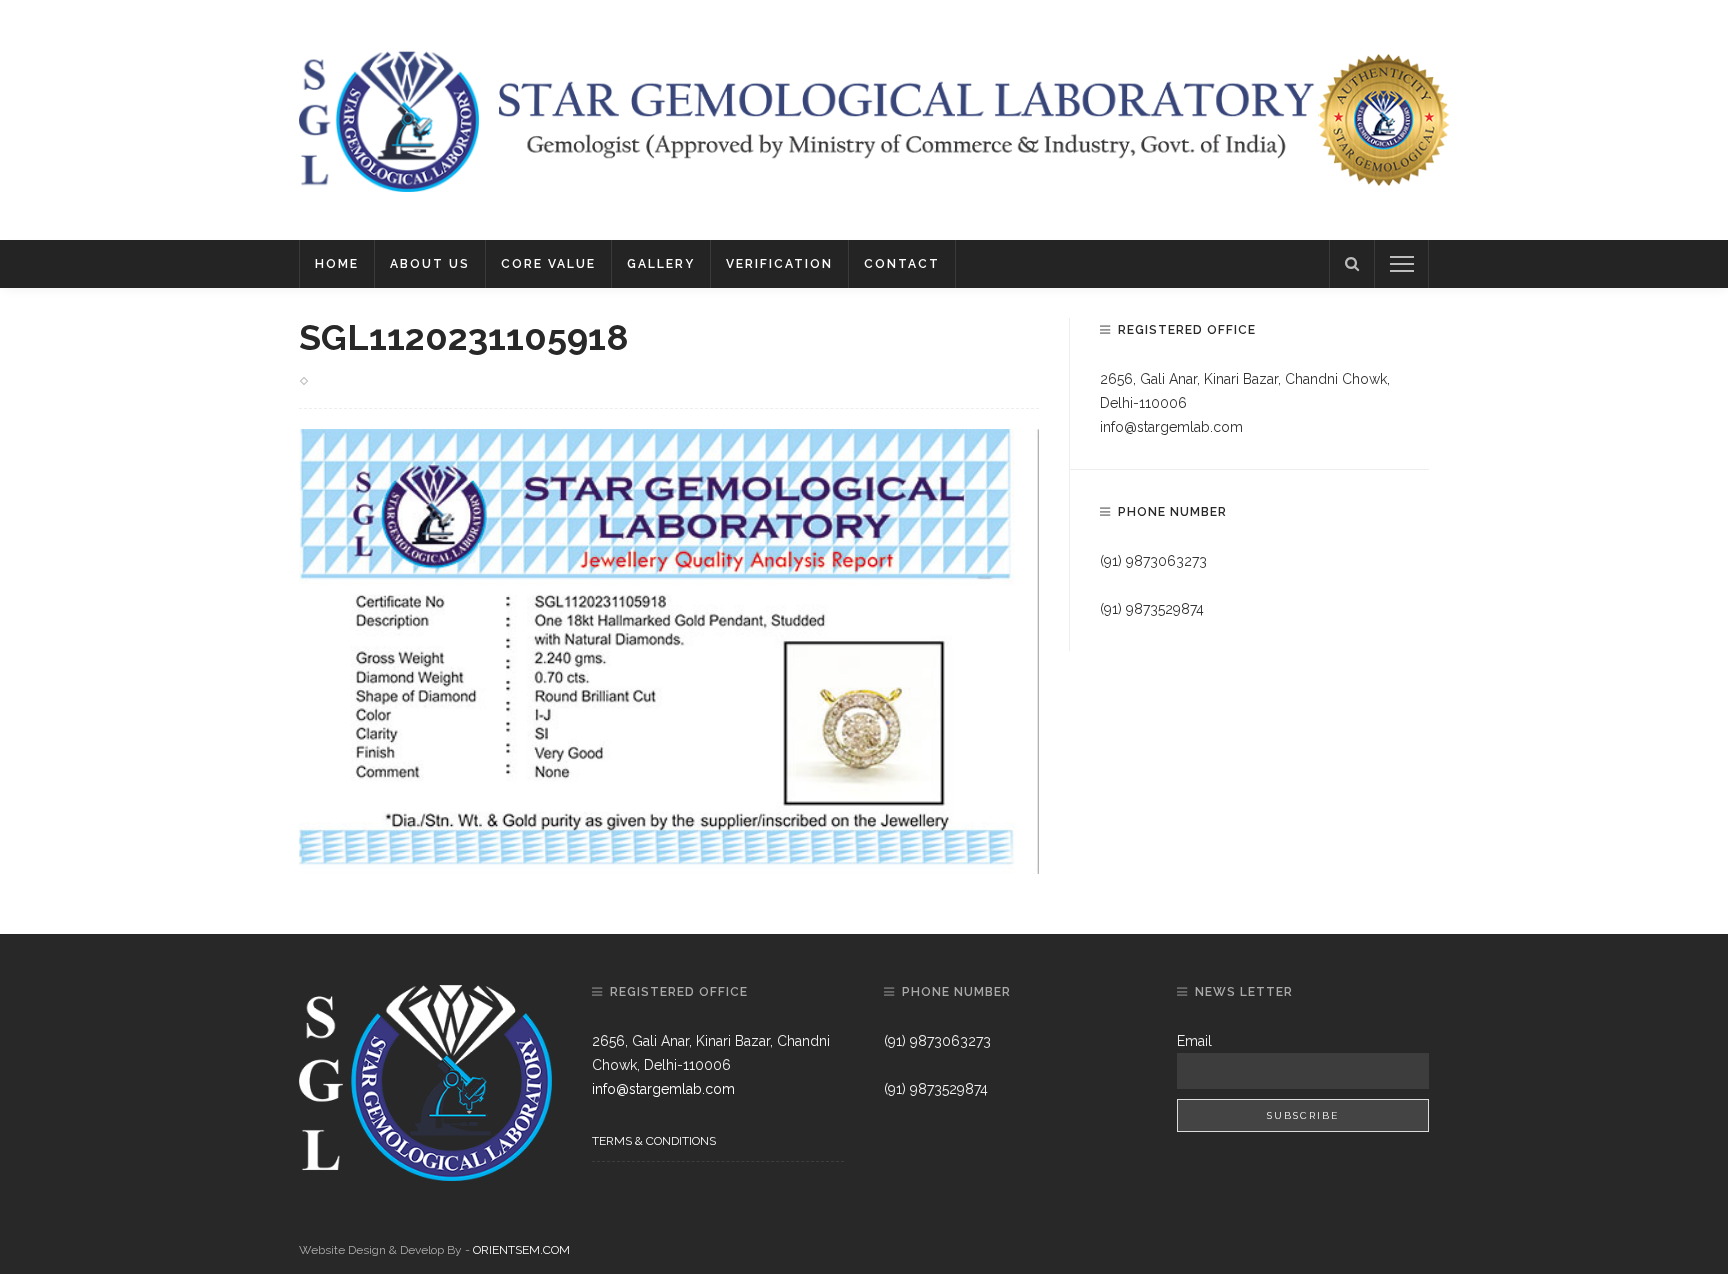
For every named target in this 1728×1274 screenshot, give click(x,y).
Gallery (661, 264)
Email (1194, 1041)
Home (337, 264)
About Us (430, 264)
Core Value (548, 264)
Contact (902, 264)
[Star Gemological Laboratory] (389, 119)
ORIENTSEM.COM (521, 1250)
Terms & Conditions (654, 1141)
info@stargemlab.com (1171, 427)
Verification (779, 264)
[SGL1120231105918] (669, 650)
